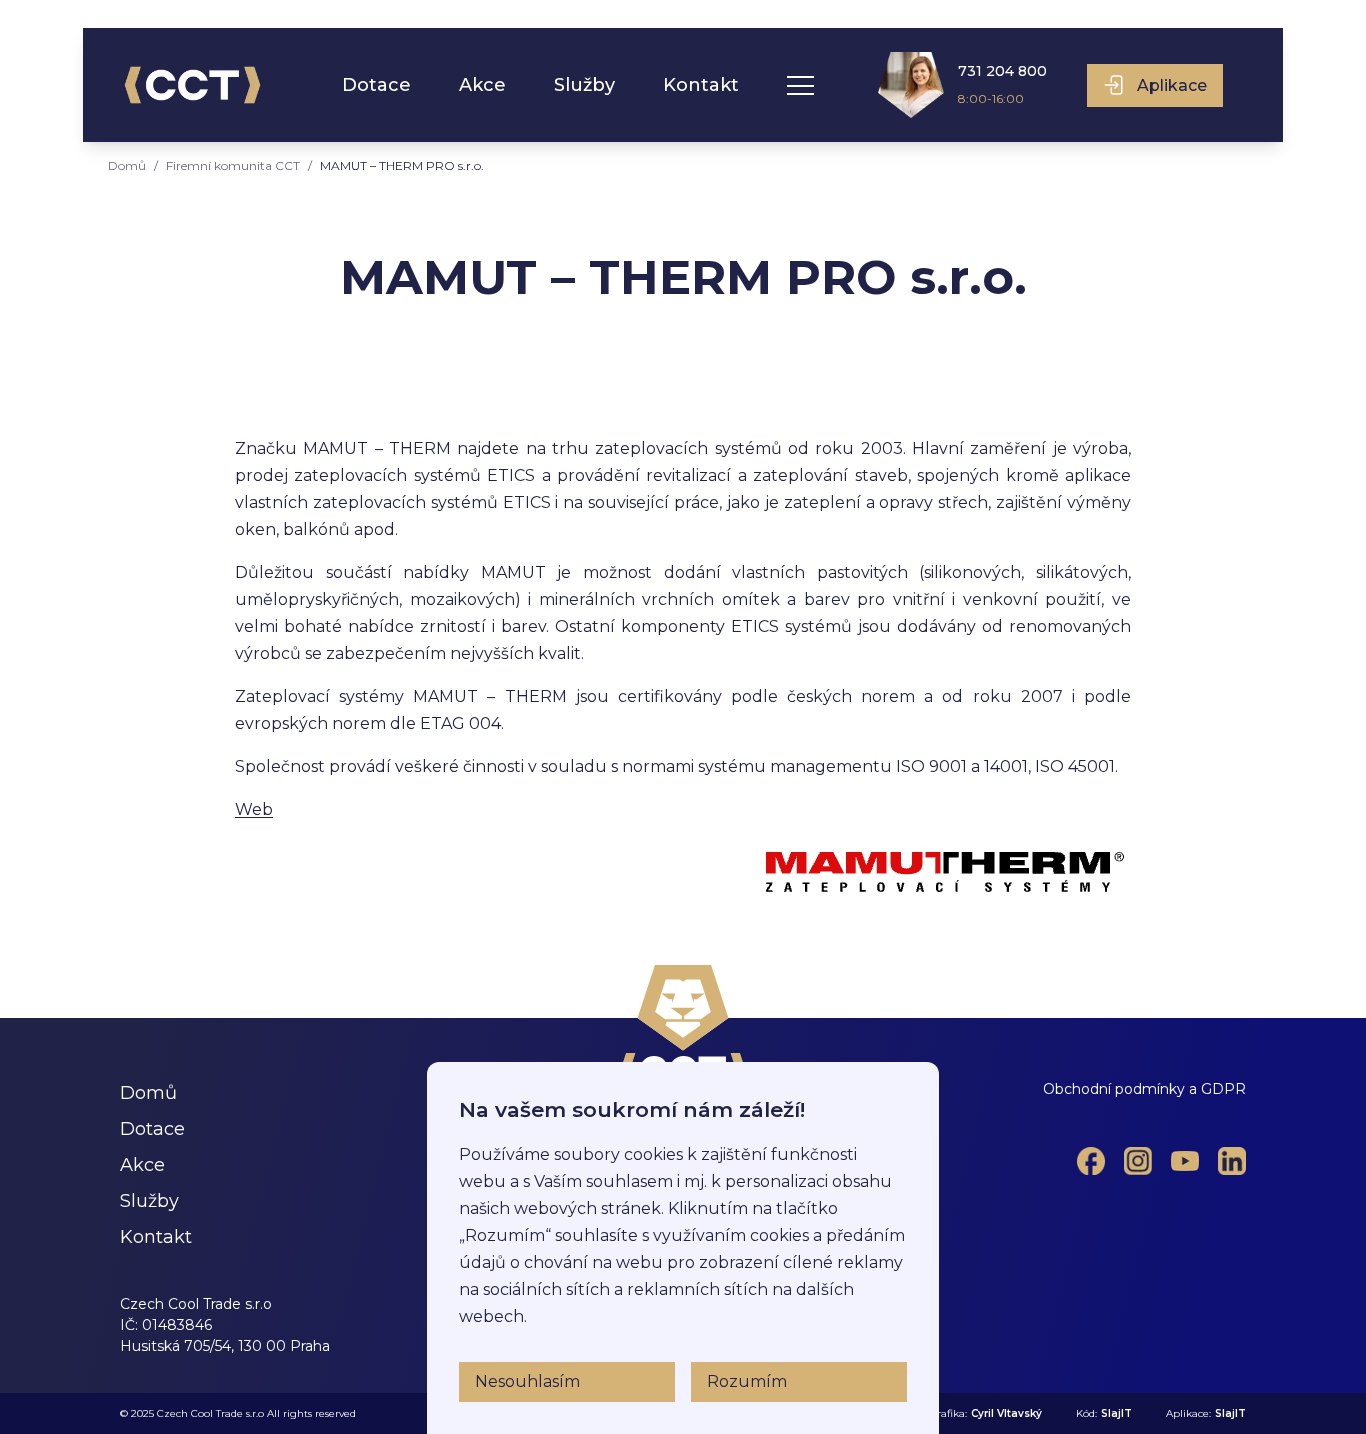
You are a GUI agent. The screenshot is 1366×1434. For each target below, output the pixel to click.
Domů (127, 165)
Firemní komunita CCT (233, 165)
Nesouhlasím (527, 1381)
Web (254, 809)
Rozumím (747, 1381)
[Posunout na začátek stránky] (683, 1026)
